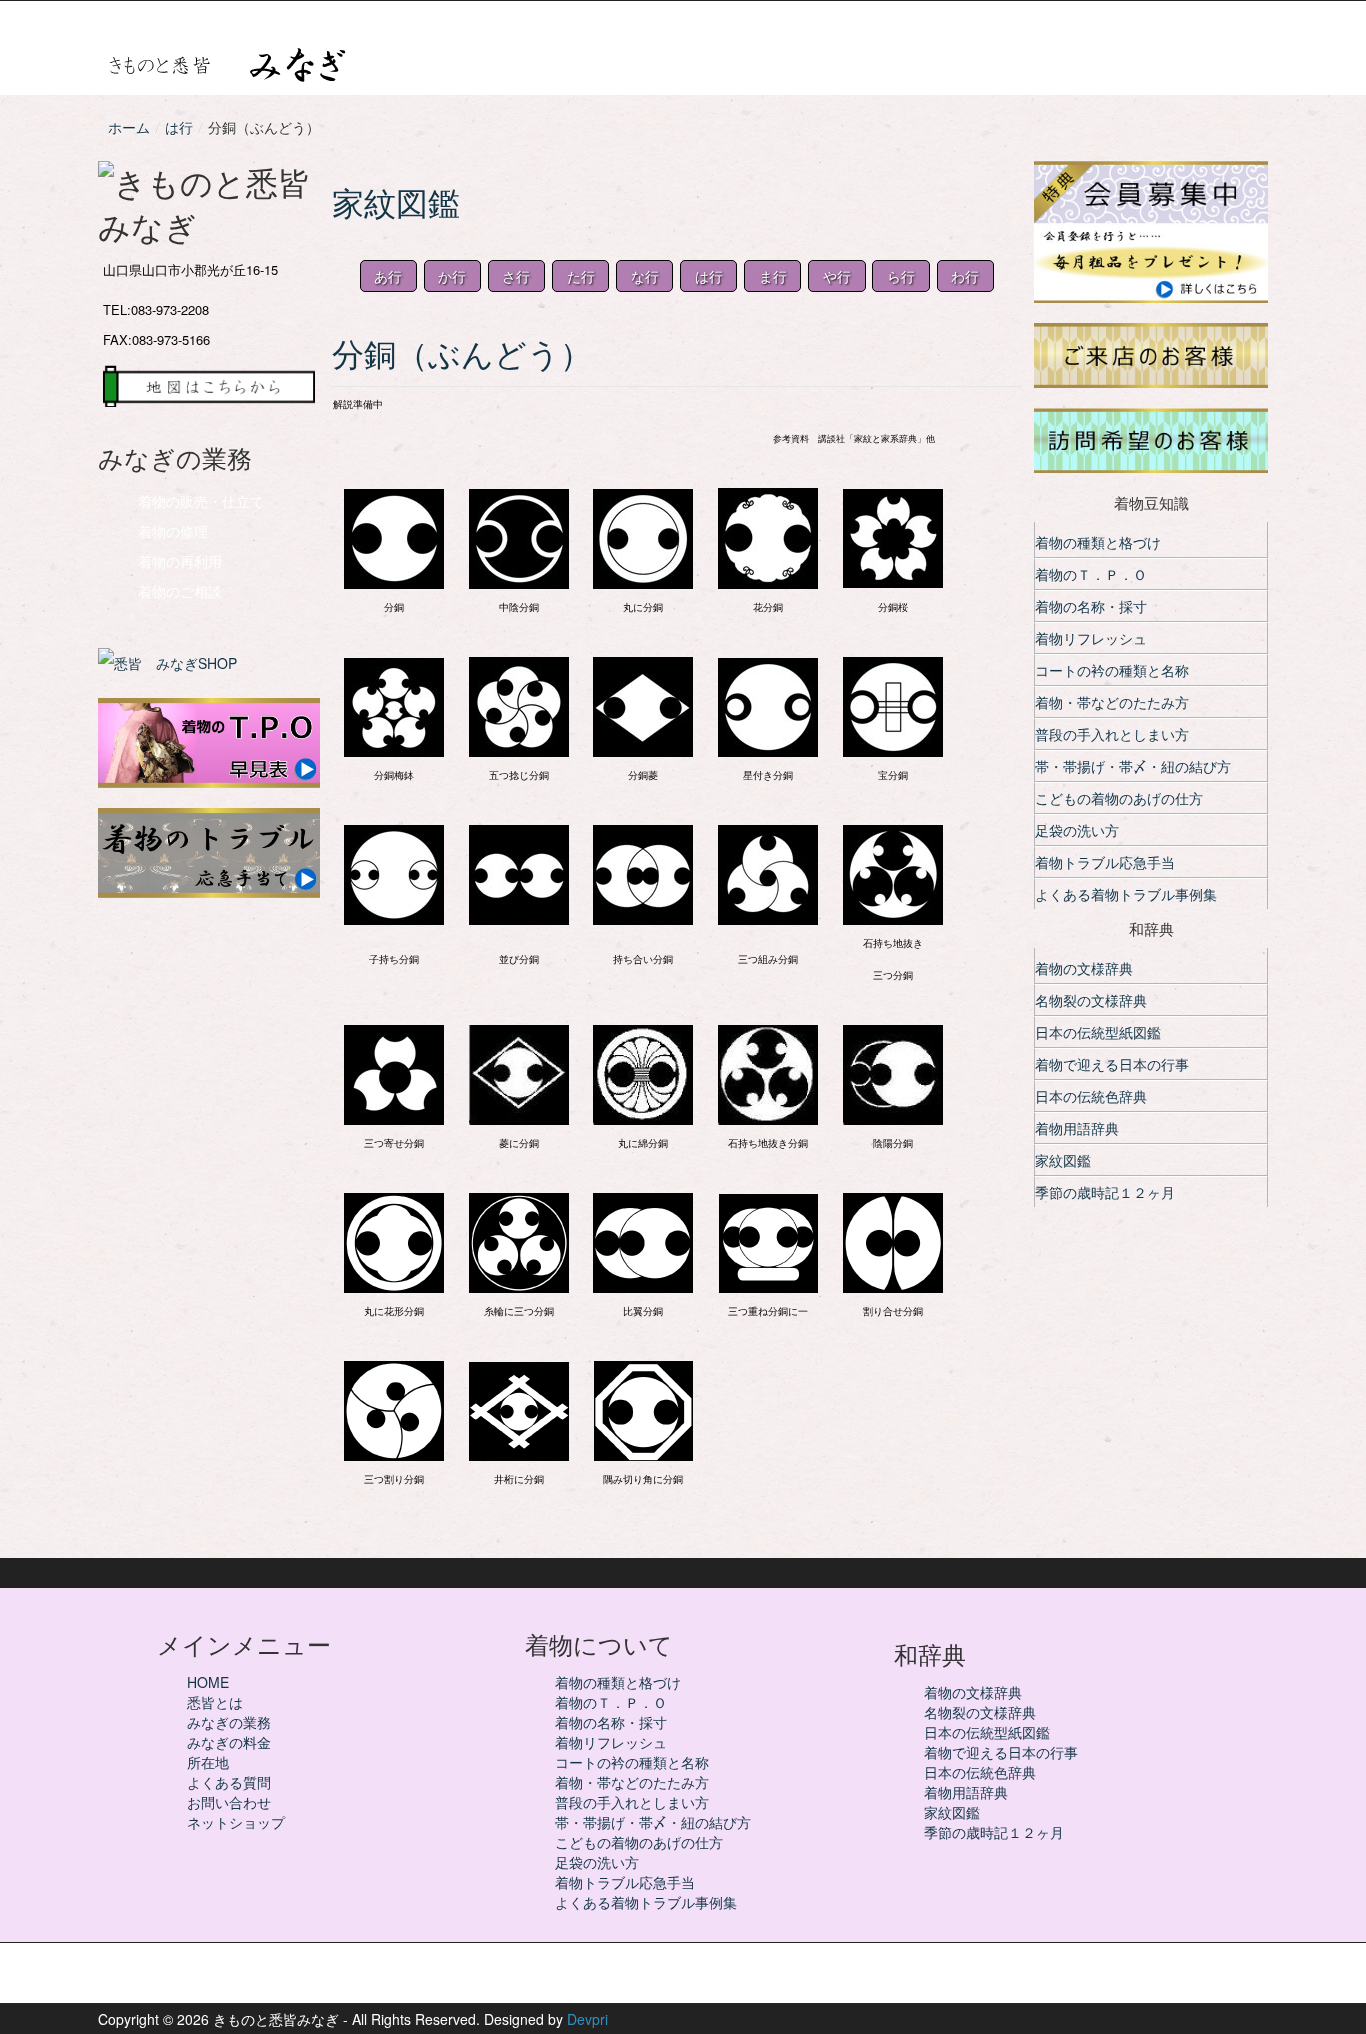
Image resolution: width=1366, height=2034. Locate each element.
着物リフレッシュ (1091, 638)
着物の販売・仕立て (201, 501)
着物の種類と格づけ (1098, 542)
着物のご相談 (180, 591)
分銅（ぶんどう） (478, 354)
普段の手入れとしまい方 (1112, 734)
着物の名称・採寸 (1091, 606)
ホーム (129, 127)
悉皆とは (215, 1702)
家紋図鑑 (1063, 1160)
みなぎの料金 (229, 1742)
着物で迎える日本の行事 (1112, 1064)
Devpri (587, 2019)
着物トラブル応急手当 (1105, 862)
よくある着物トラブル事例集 (1126, 894)
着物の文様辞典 (1084, 968)
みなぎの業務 (229, 1722)
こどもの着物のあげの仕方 (1119, 798)
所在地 (208, 1762)
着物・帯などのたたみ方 (1112, 702)
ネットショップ (236, 1822)
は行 (179, 127)
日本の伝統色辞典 (1091, 1096)
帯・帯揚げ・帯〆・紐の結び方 (1133, 766)
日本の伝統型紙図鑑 (1098, 1032)
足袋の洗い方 (1077, 830)
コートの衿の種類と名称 (1112, 670)
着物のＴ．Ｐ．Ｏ (1091, 574)
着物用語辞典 (1077, 1128)
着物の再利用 (180, 561)
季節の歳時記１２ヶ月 (1105, 1192)
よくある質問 (229, 1782)
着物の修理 (173, 531)
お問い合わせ (229, 1802)
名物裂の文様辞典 (1091, 1000)
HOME (208, 1682)
